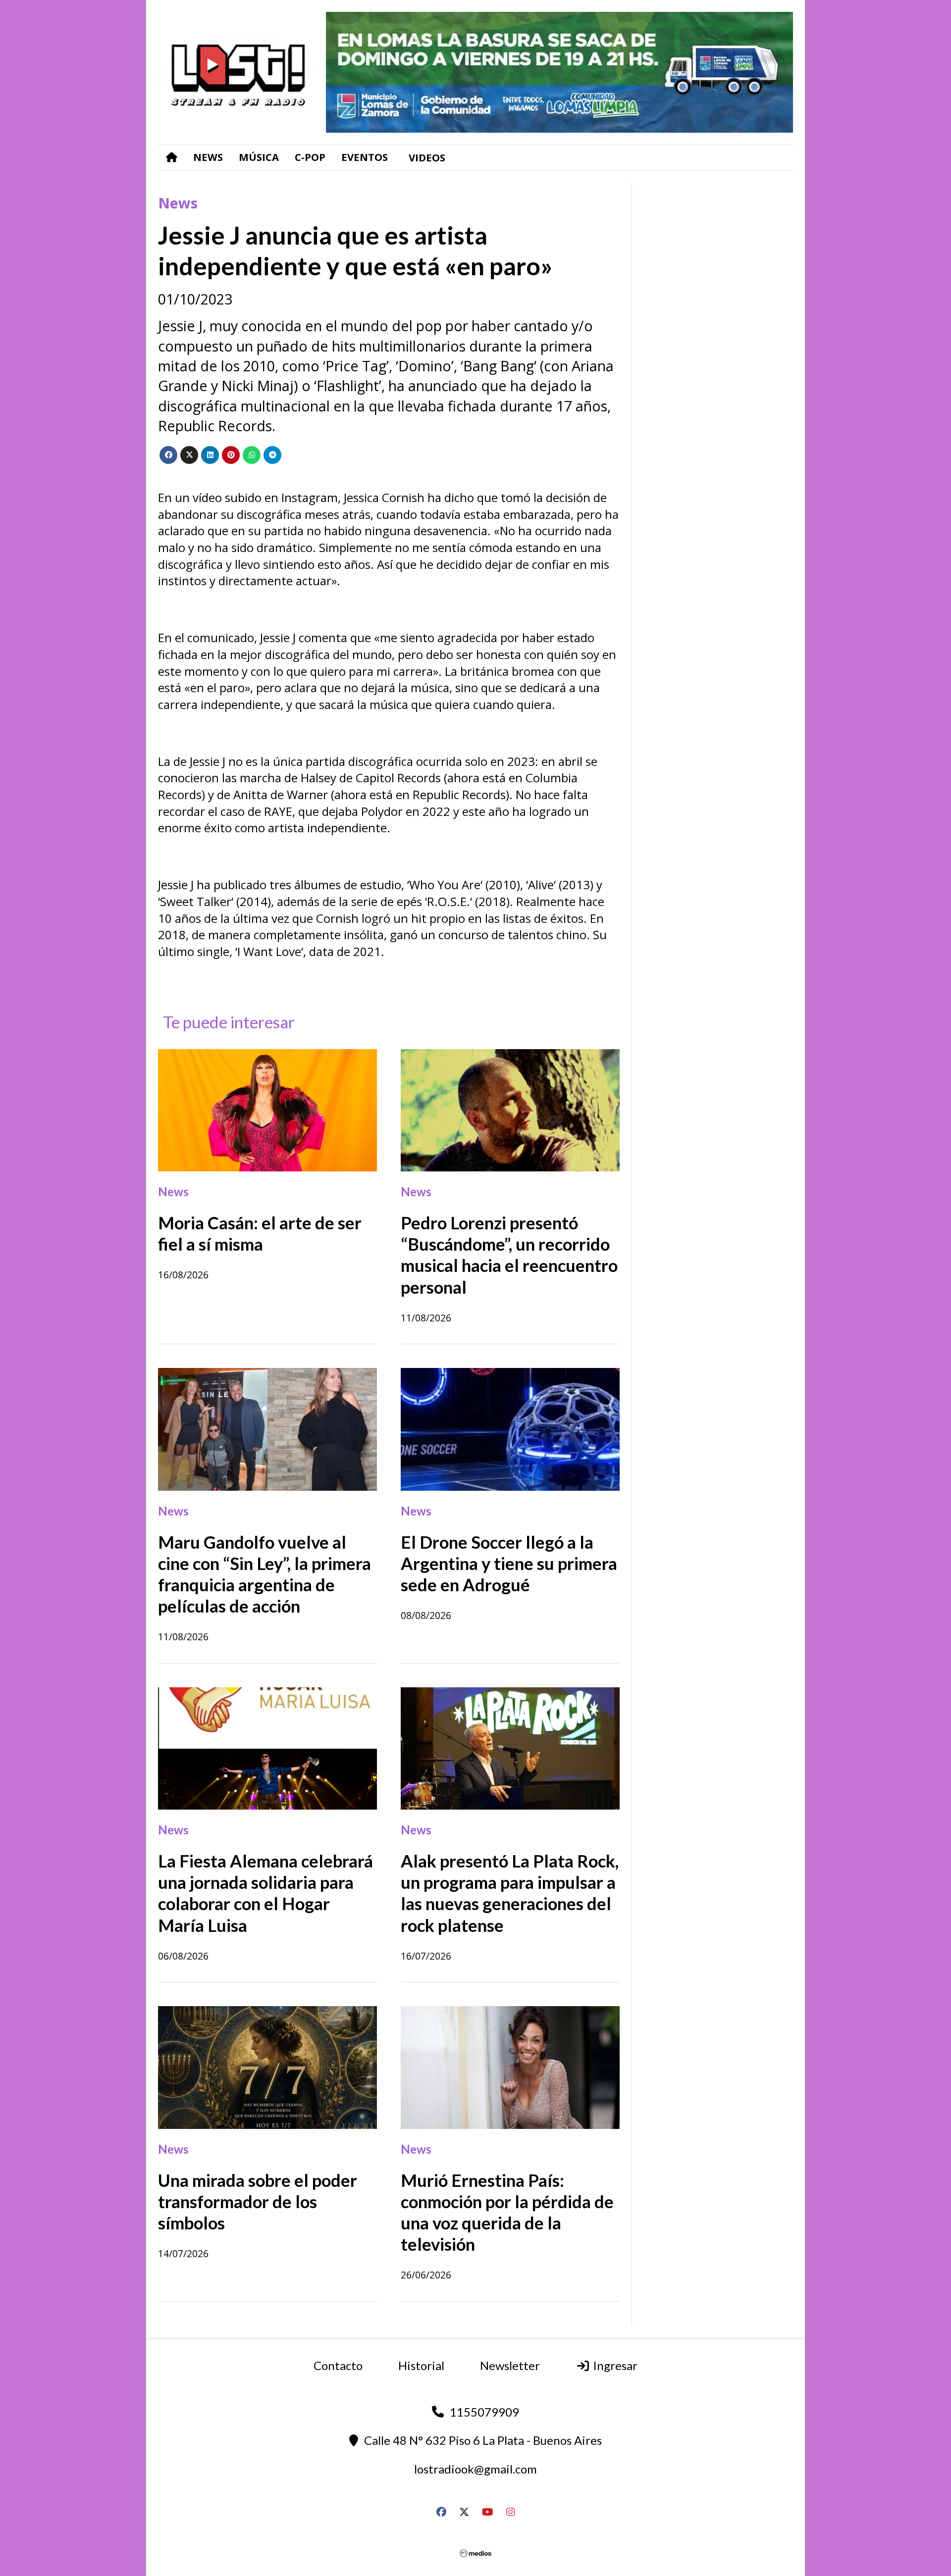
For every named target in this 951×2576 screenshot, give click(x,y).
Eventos (365, 157)
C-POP (310, 157)
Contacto (338, 2365)
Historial (421, 2365)
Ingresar (614, 2365)
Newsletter (510, 2365)
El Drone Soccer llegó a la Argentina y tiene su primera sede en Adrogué (509, 1563)
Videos (427, 157)
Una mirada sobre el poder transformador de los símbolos (258, 2201)
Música (259, 157)
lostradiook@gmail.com (475, 2469)
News (208, 157)
